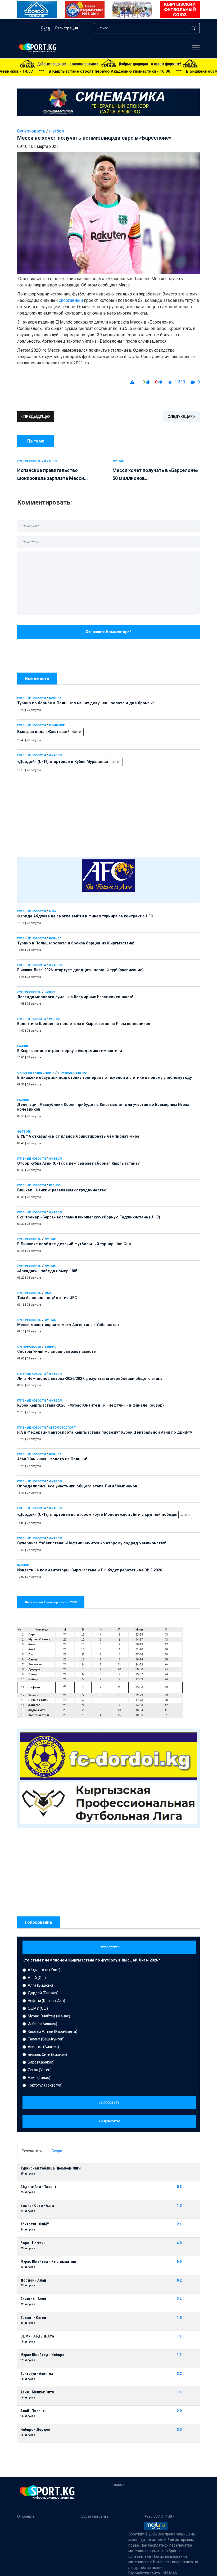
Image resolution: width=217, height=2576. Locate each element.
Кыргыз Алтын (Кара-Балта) (53, 2031)
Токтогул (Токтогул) (45, 2085)
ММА (53, 911)
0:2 (179, 2280)
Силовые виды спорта (36, 1073)
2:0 (179, 2411)
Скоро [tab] (57, 2151)
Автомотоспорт (62, 1428)
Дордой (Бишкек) (43, 1993)
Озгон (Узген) (40, 2070)
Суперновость (29, 992)
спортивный (71, 300)
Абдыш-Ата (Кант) (44, 1970)
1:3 (179, 2206)
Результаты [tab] (32, 2151)
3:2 (179, 2374)
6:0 (179, 2262)
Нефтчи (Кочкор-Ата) (46, 2001)
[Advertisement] (108, 817)
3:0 (179, 2430)
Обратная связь (95, 2516)
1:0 (179, 2318)
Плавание (57, 725)
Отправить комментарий (109, 632)
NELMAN (170, 2573)
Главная (119, 2485)
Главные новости (31, 698)
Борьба (55, 698)
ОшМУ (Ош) (38, 2008)
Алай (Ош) (37, 1978)
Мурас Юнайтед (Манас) (49, 2016)
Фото (77, 732)
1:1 (179, 2336)
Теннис (50, 1347)
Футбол (55, 755)
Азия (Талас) (39, 2078)
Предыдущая (37, 417)
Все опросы (109, 1947)
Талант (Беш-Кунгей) (46, 2039)
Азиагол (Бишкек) (43, 2047)
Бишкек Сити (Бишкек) (47, 2054)
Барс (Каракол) (41, 2062)
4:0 (179, 2243)
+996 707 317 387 (159, 2516)
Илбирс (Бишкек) (42, 2024)
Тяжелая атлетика (73, 1073)
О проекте (26, 2516)
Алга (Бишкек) (40, 1985)
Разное (50, 992)
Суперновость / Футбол (37, 461)
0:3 (179, 2187)
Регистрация (67, 28)
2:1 (179, 2224)
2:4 (179, 2299)
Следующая (180, 417)
